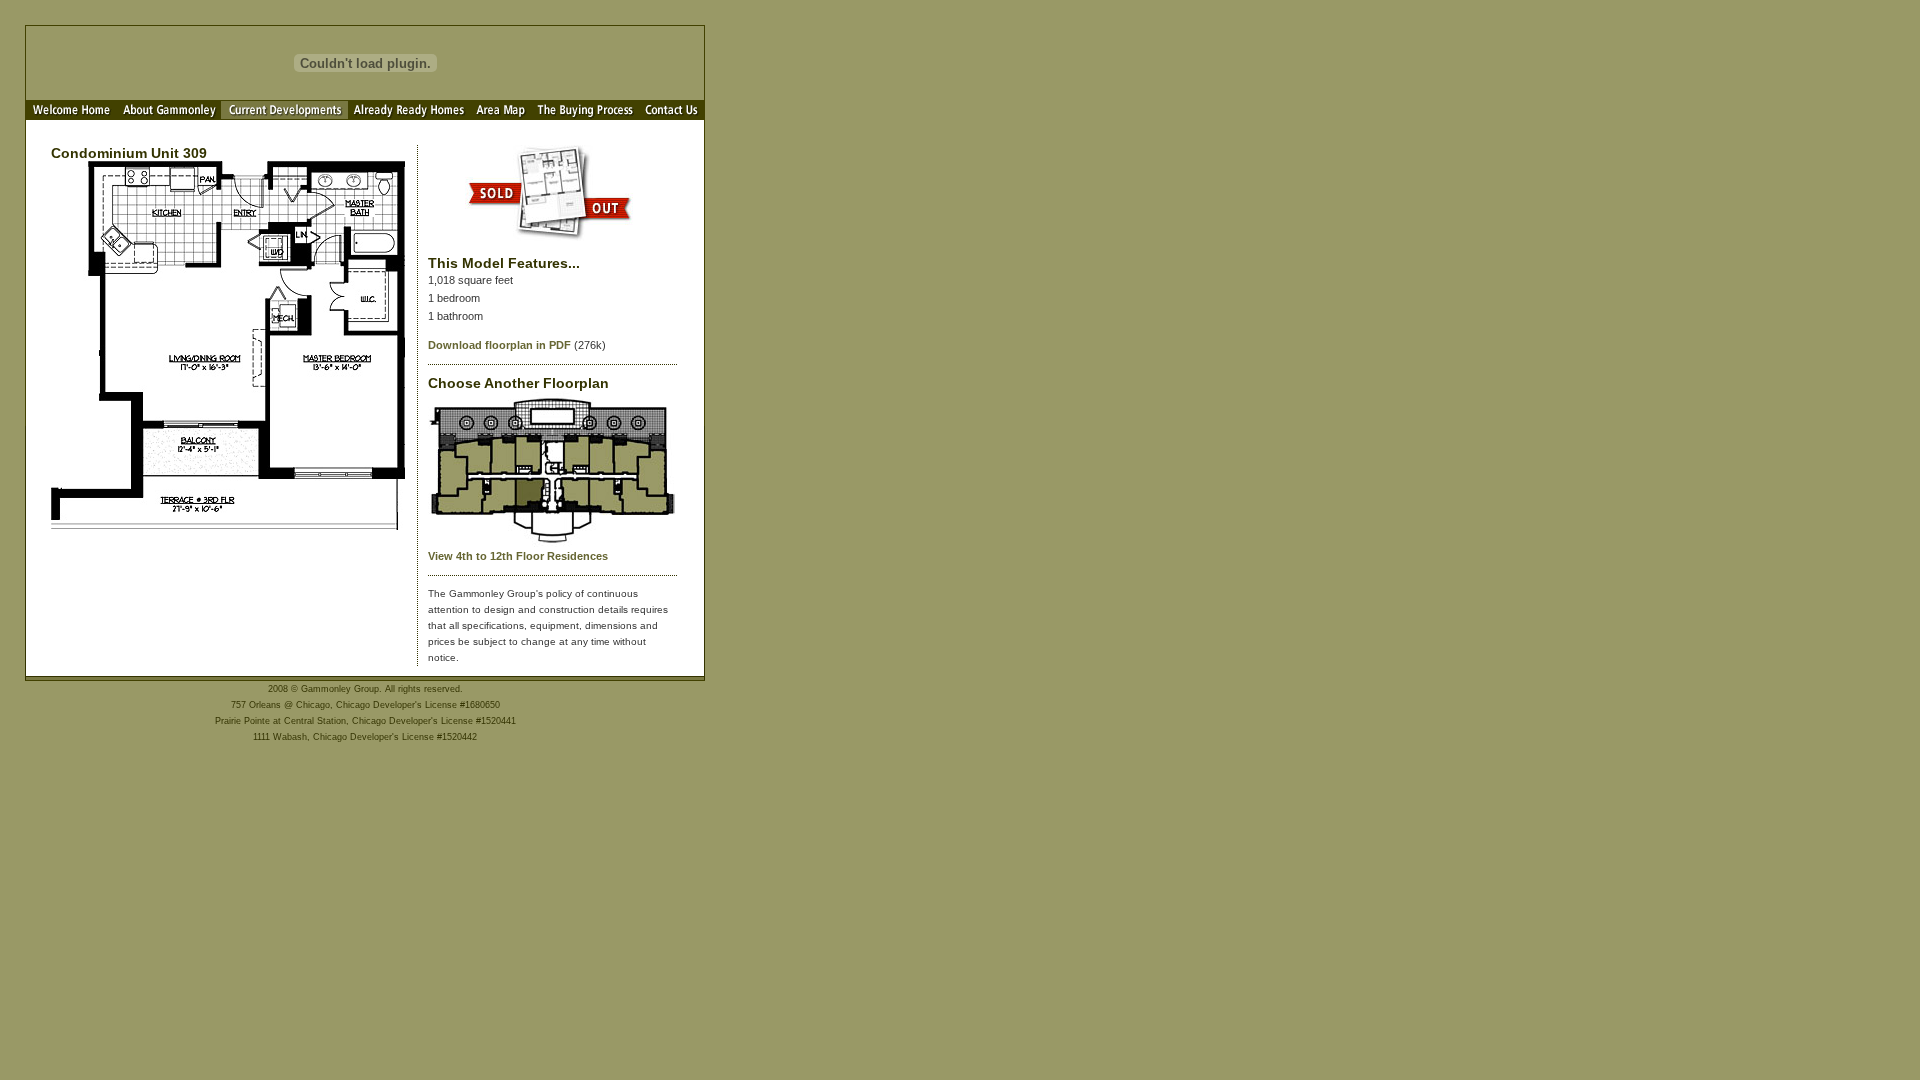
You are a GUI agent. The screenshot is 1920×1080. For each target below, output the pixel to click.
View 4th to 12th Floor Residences (518, 556)
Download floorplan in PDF (499, 345)
